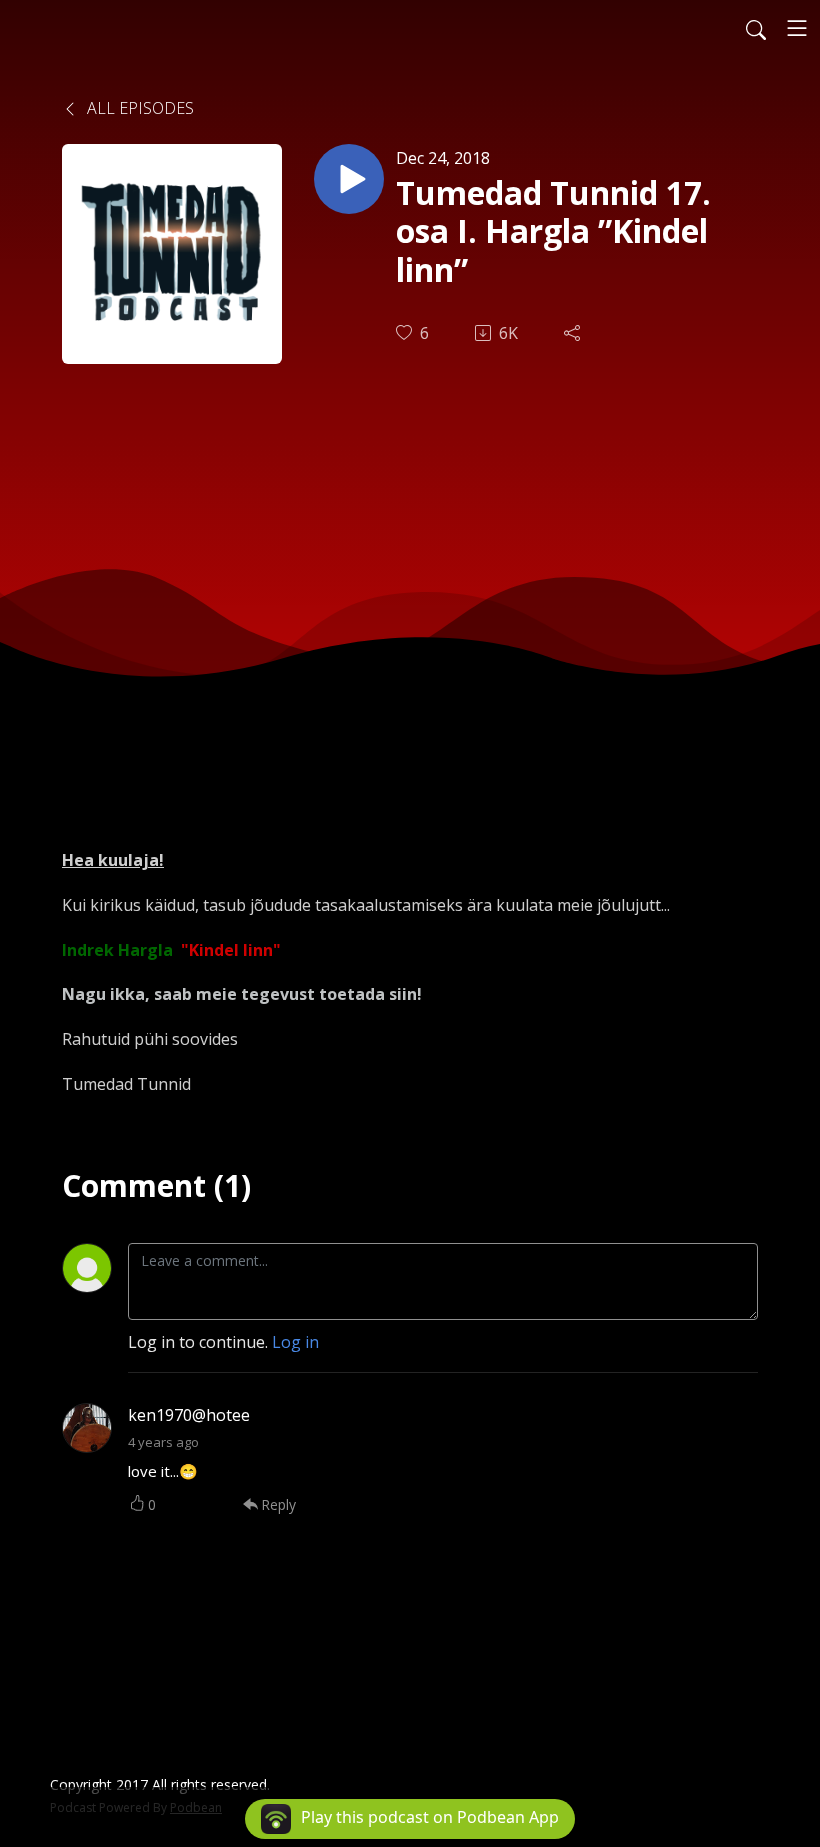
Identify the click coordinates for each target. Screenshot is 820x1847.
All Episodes (138, 108)
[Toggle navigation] (797, 28)
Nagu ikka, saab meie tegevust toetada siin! (242, 994)
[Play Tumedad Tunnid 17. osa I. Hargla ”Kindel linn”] (349, 179)
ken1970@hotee (189, 1415)
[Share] (574, 333)
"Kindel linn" (231, 950)
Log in (295, 1342)
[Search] (756, 28)
